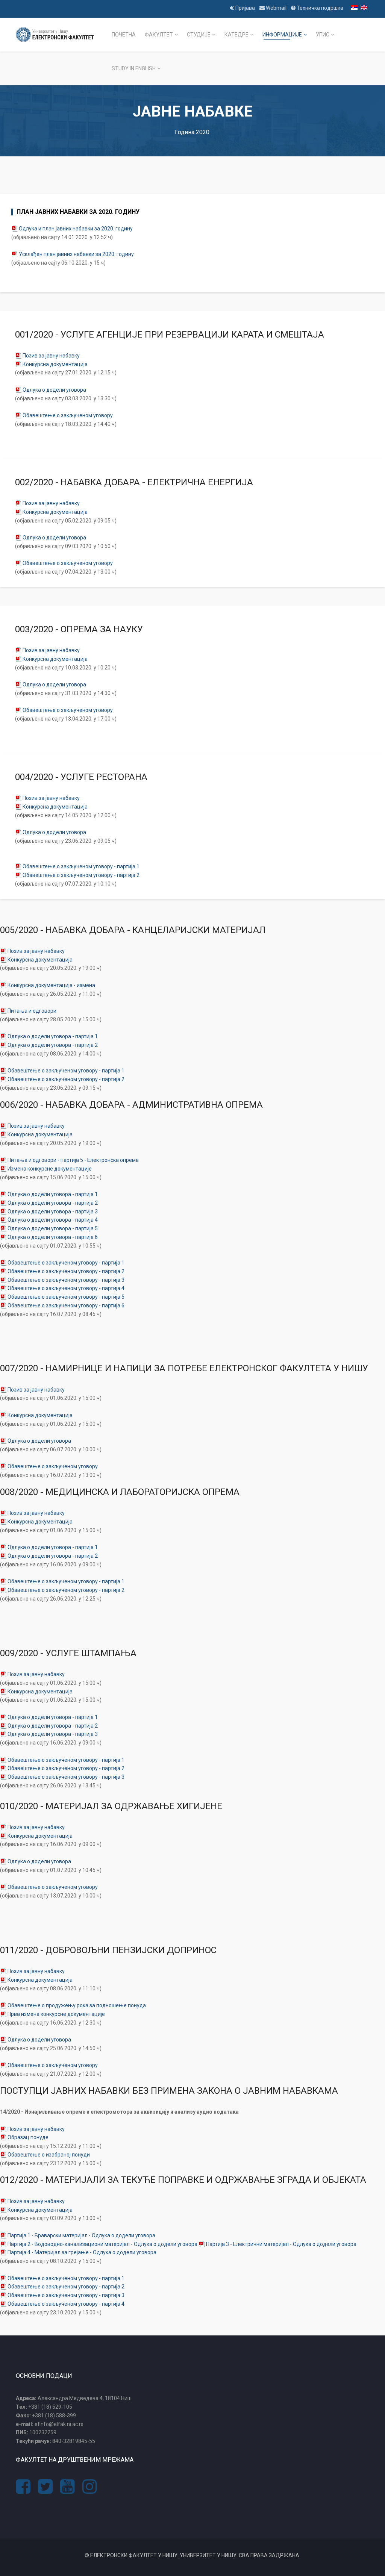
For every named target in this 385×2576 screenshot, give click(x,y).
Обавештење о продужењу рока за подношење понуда (77, 2005)
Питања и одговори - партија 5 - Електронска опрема (73, 1160)
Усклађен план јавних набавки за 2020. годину (76, 254)
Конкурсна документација (55, 364)
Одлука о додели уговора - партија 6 (53, 1237)
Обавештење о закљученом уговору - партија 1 (81, 866)
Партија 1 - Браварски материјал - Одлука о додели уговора (81, 2235)
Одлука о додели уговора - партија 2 (53, 1045)
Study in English (134, 68)
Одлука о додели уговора (54, 390)
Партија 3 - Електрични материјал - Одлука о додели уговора (281, 2244)
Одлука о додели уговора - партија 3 (53, 1212)
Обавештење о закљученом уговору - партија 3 (66, 1280)
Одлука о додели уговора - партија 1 (53, 1036)
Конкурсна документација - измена (51, 985)
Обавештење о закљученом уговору (68, 415)
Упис (323, 35)
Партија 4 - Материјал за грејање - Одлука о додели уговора (82, 2252)
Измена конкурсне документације (50, 1169)
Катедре (236, 35)
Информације (282, 35)
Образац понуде (28, 2137)
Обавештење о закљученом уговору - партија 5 (66, 1297)
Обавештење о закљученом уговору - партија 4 (66, 1288)
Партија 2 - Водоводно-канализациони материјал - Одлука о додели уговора (103, 2244)
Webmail (276, 8)
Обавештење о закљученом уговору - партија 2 (81, 875)
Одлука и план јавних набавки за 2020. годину (76, 229)
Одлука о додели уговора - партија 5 (53, 1228)
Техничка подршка (319, 8)
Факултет (159, 35)
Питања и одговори (32, 1011)
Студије (199, 35)
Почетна (124, 35)
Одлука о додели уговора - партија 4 (53, 1220)
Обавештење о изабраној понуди (49, 2155)
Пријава (245, 8)
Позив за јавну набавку (51, 356)
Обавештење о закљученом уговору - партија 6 (66, 1305)
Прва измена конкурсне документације (56, 2014)
